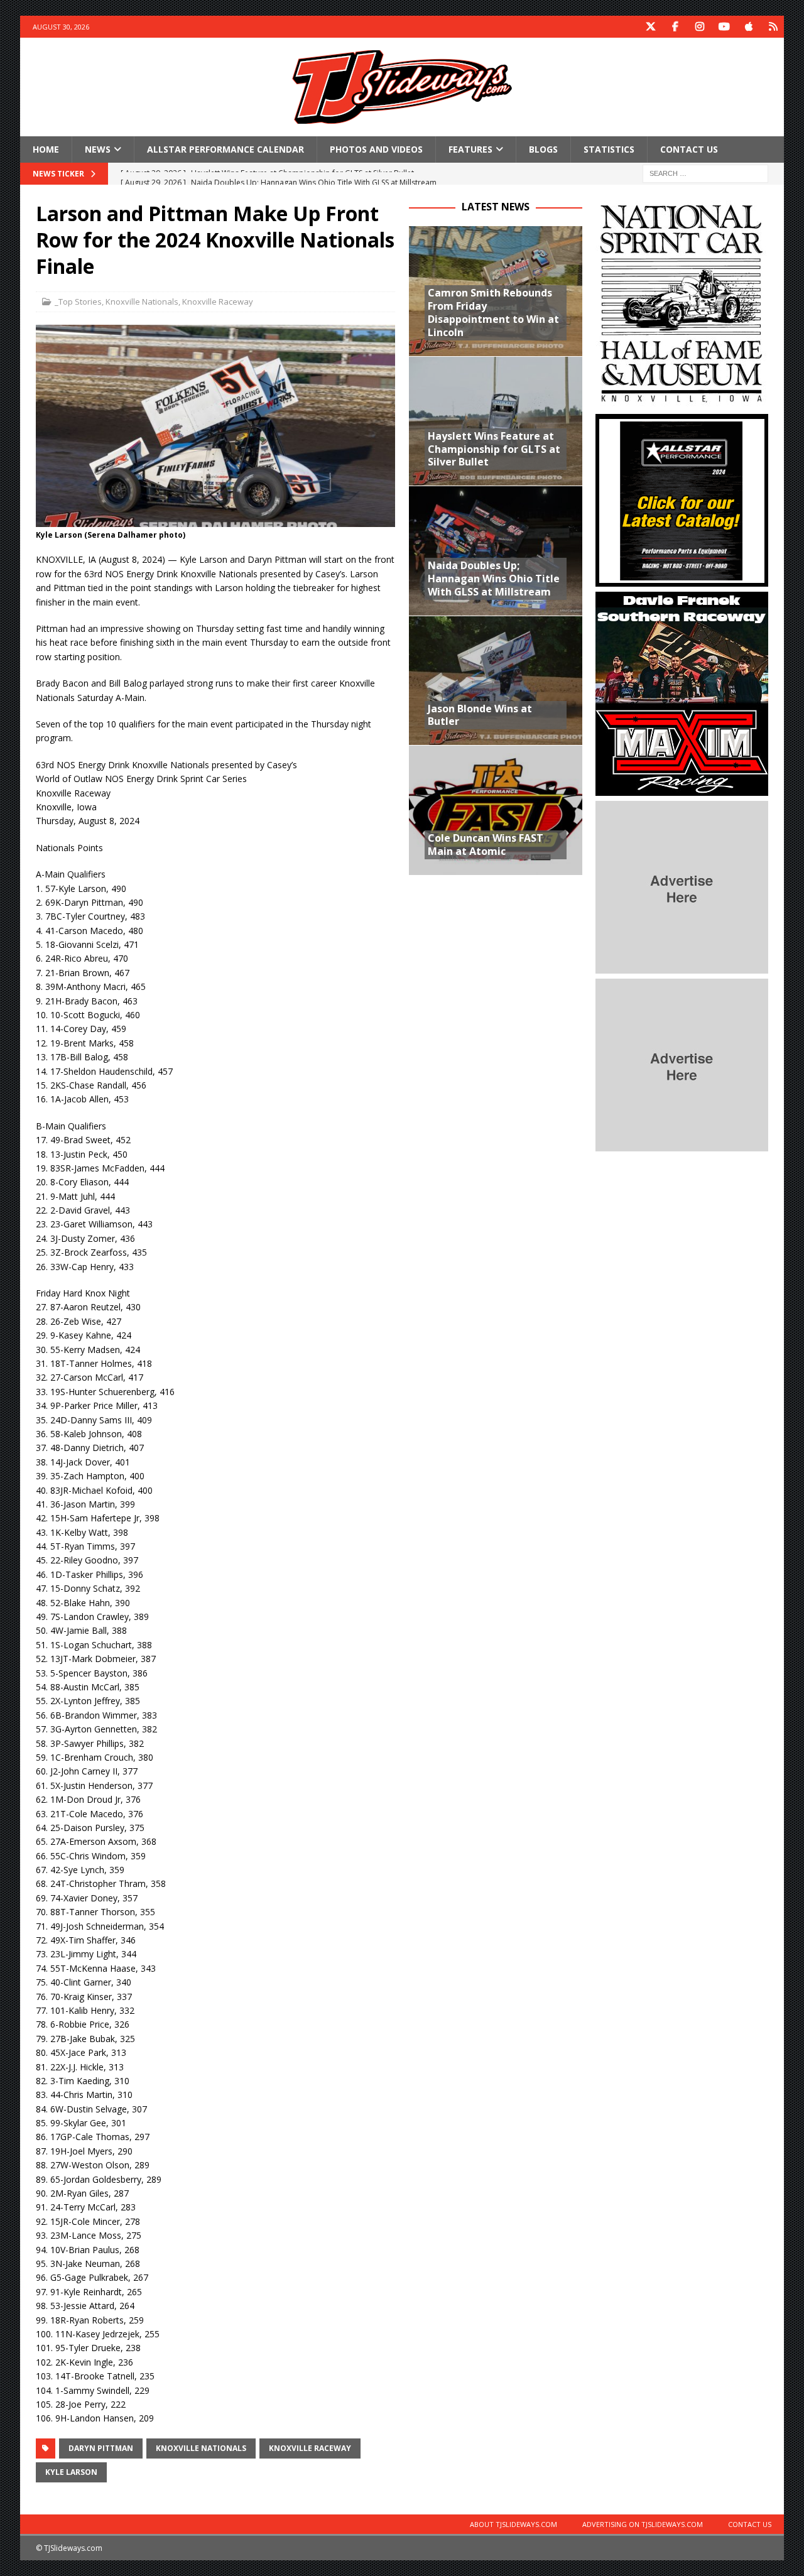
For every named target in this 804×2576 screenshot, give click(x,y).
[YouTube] (724, 27)
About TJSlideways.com (513, 2524)
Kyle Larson (71, 2472)
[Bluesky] (773, 27)
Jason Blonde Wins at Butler (480, 715)
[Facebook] (675, 27)
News (98, 149)
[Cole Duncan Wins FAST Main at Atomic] (495, 810)
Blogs (543, 149)
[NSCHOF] (682, 402)
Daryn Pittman (101, 2448)
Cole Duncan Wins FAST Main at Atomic (486, 845)
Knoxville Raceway (218, 302)
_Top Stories (78, 302)
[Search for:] (705, 173)
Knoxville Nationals (142, 302)
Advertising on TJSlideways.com (643, 2524)
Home (46, 149)
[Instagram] (699, 27)
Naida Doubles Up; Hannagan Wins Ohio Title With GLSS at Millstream (494, 579)
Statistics (609, 149)
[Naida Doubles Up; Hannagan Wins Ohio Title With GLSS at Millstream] (495, 550)
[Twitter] (650, 27)
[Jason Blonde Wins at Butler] (495, 680)
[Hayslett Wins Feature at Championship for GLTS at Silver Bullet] (495, 421)
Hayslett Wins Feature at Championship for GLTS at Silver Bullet (494, 449)
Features (470, 149)
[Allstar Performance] (682, 579)
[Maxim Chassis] (682, 789)
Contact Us (689, 149)
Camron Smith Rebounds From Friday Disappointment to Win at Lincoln (493, 312)
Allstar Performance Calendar (225, 149)
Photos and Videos (376, 149)
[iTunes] (748, 27)
